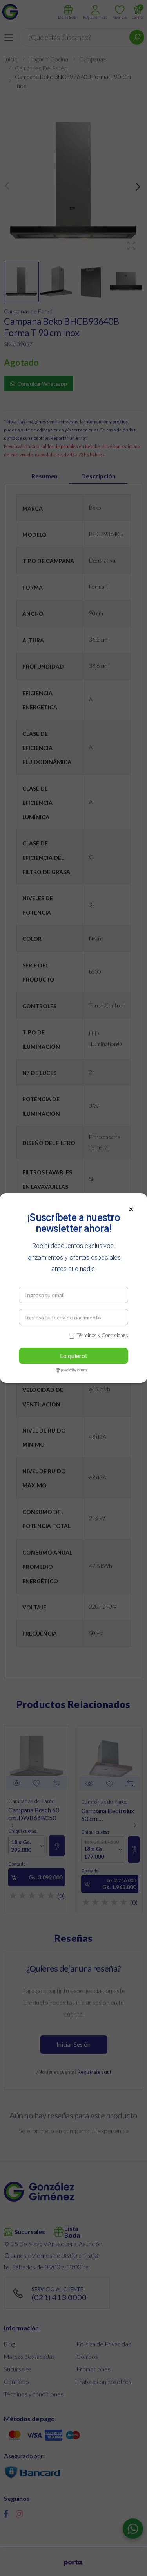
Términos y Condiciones (103, 1335)
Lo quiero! (73, 1356)
